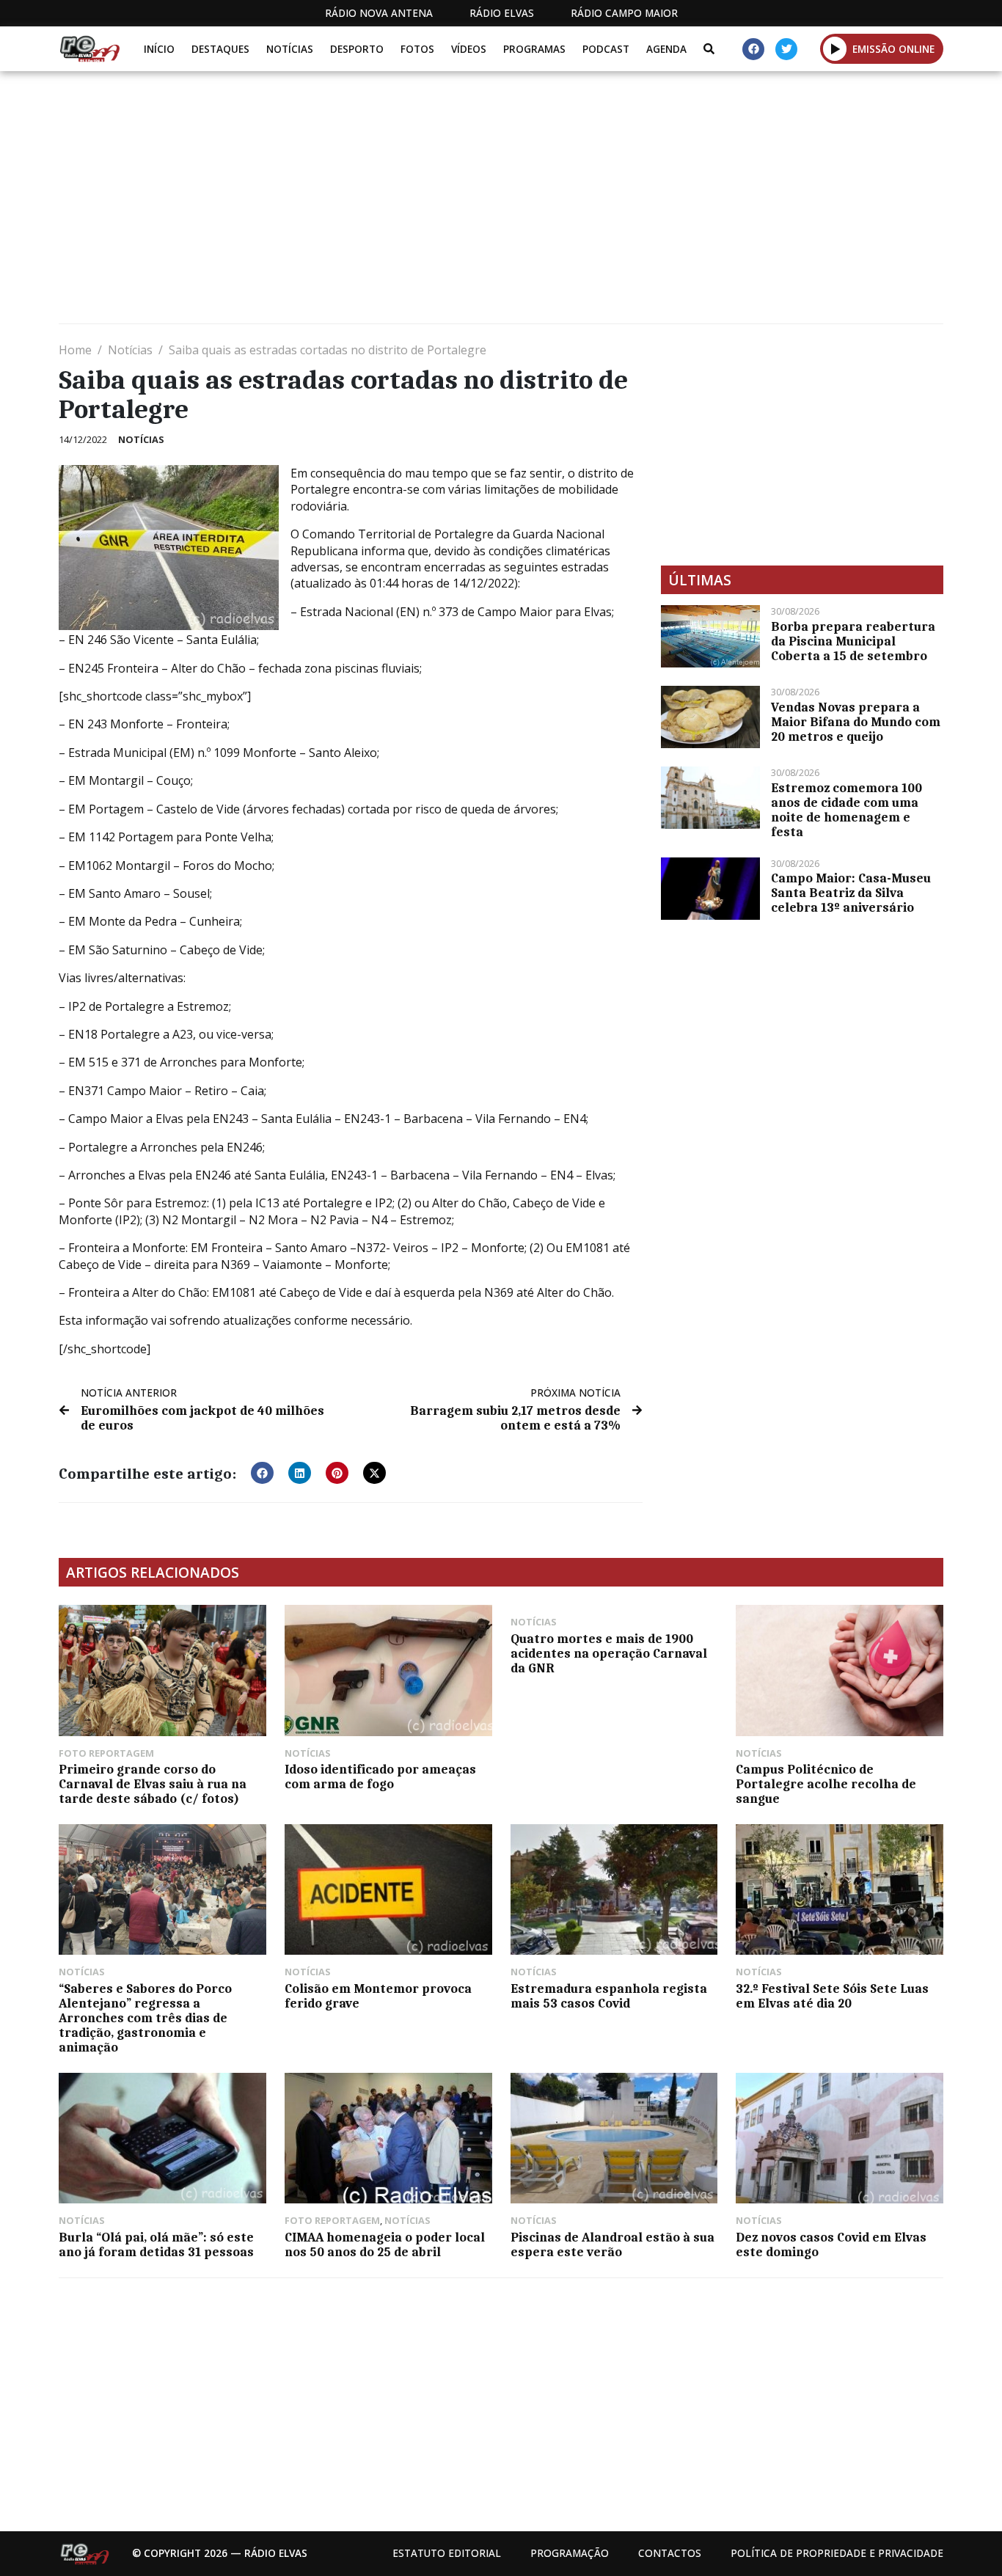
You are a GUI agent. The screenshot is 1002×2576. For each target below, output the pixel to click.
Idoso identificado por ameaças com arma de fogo (380, 1777)
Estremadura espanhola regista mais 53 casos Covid (609, 1996)
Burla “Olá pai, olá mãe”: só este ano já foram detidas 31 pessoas (156, 2244)
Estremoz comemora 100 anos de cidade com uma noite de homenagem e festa (846, 810)
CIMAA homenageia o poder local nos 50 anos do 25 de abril (385, 2244)
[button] (835, 48)
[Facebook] (753, 49)
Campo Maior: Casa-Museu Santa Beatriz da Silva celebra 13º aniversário (851, 893)
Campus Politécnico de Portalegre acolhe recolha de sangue (826, 1784)
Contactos (670, 2553)
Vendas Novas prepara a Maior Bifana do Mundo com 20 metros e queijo (856, 722)
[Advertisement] (499, 203)
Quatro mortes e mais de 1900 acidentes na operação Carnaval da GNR (609, 1653)
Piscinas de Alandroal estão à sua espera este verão (612, 2244)
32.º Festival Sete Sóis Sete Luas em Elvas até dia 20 (832, 1996)
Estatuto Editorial (447, 2553)
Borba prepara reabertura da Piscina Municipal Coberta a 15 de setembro (853, 641)
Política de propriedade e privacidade (837, 2553)
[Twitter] (786, 49)
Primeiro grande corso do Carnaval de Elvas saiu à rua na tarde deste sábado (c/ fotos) (153, 1784)
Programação (570, 2553)
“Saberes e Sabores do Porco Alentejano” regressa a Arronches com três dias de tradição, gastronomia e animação (145, 2018)
